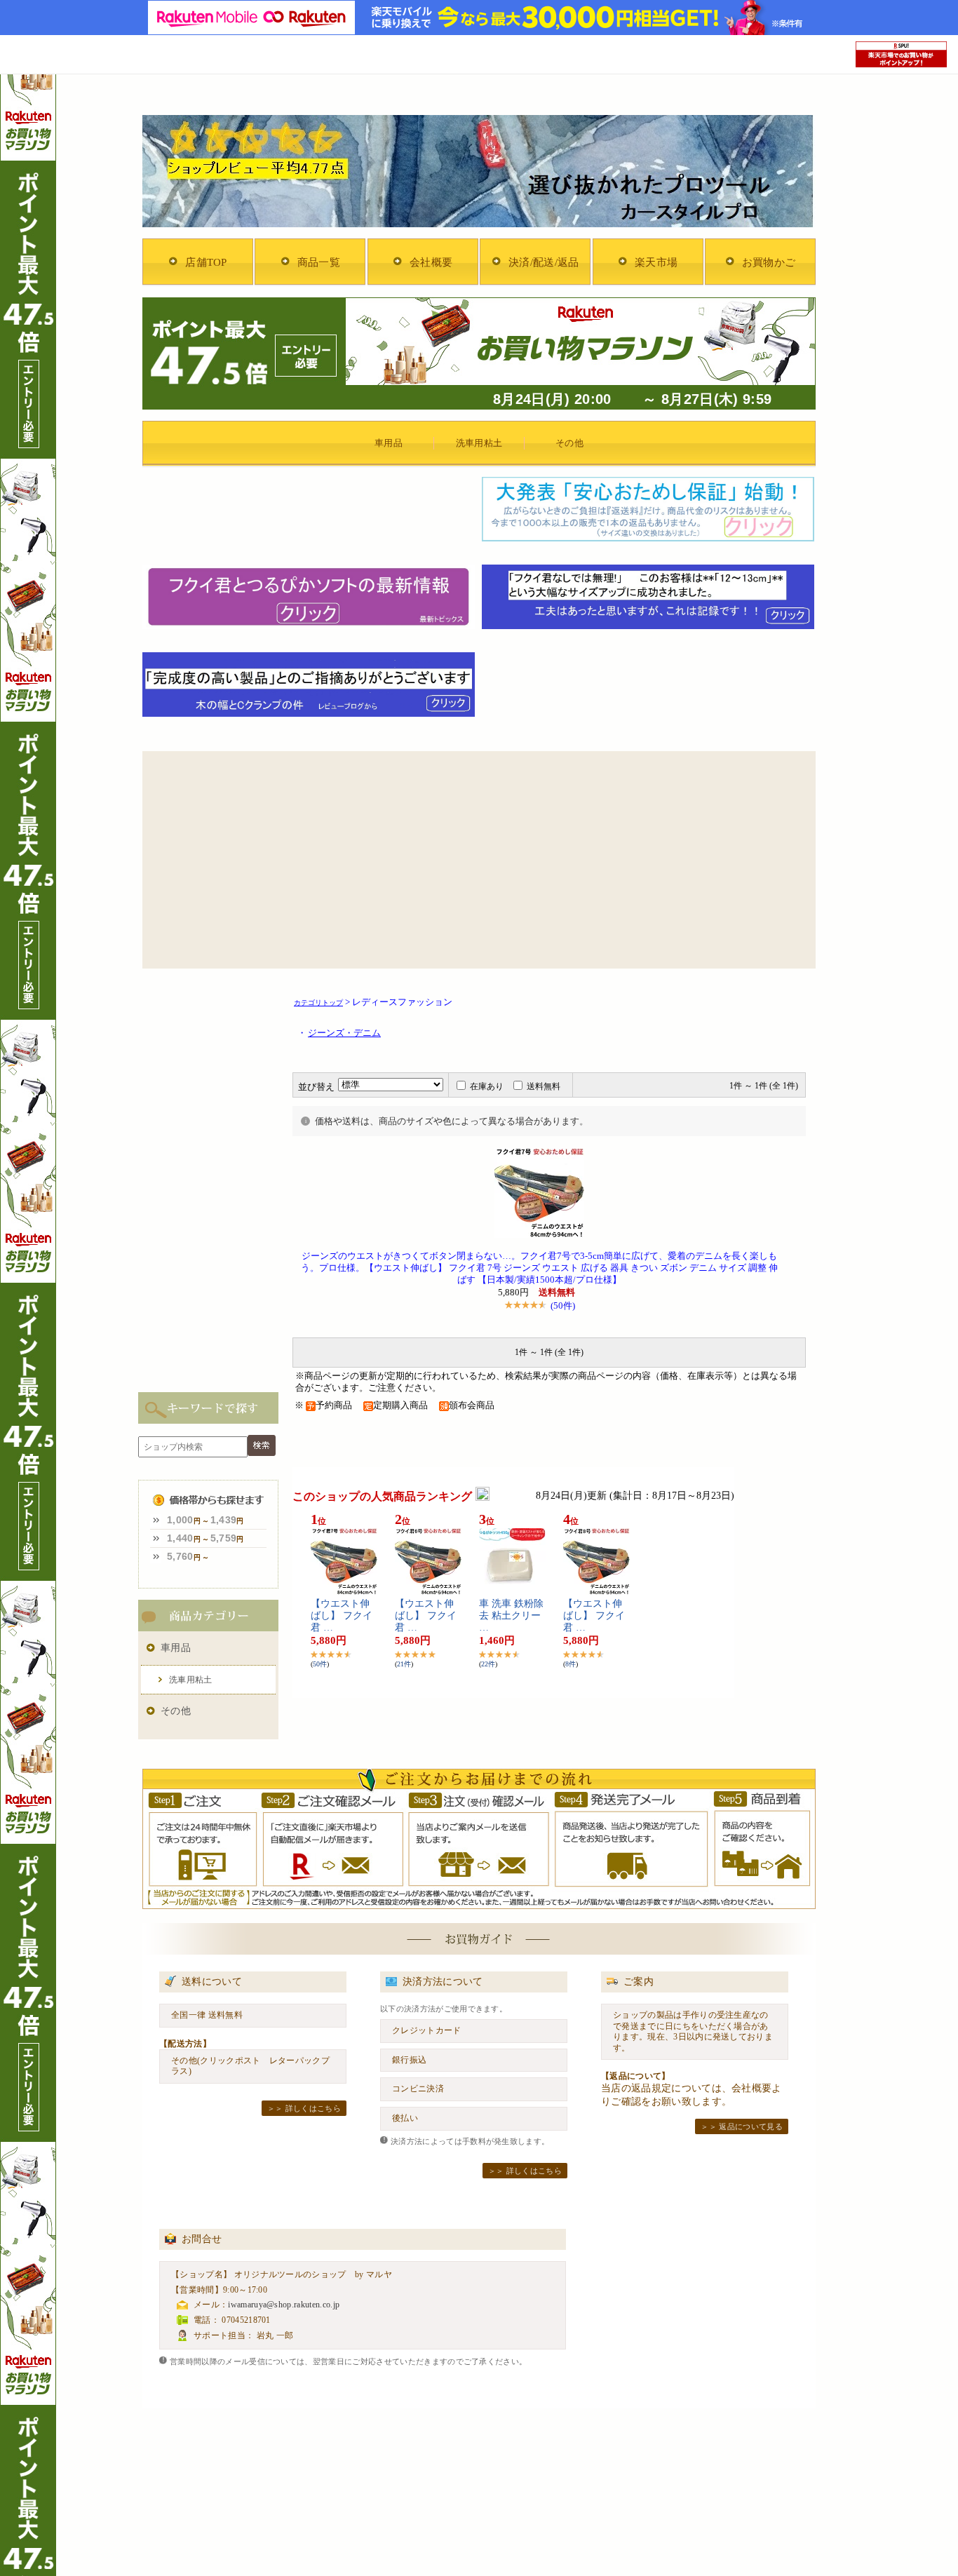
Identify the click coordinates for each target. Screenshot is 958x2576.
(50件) (563, 1306)
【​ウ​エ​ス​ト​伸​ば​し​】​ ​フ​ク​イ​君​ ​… (342, 1616)
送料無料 (544, 1086)
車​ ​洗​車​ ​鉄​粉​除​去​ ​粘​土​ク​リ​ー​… (511, 1616)
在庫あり (487, 1086)
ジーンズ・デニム (344, 1033)
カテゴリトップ (318, 1003)
